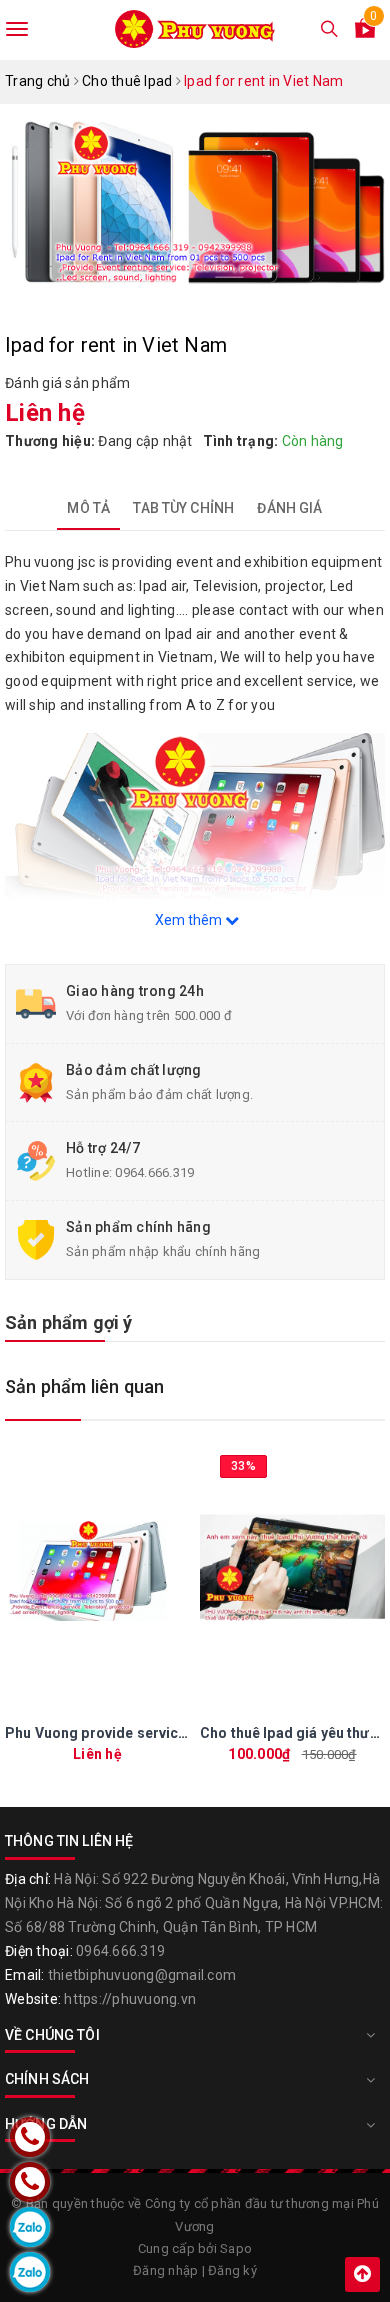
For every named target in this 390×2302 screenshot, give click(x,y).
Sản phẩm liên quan (84, 1386)
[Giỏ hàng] (365, 32)
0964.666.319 (154, 1172)
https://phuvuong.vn (130, 1999)
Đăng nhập (165, 2270)
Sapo (236, 2248)
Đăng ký (232, 2270)
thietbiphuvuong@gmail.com (142, 1975)
